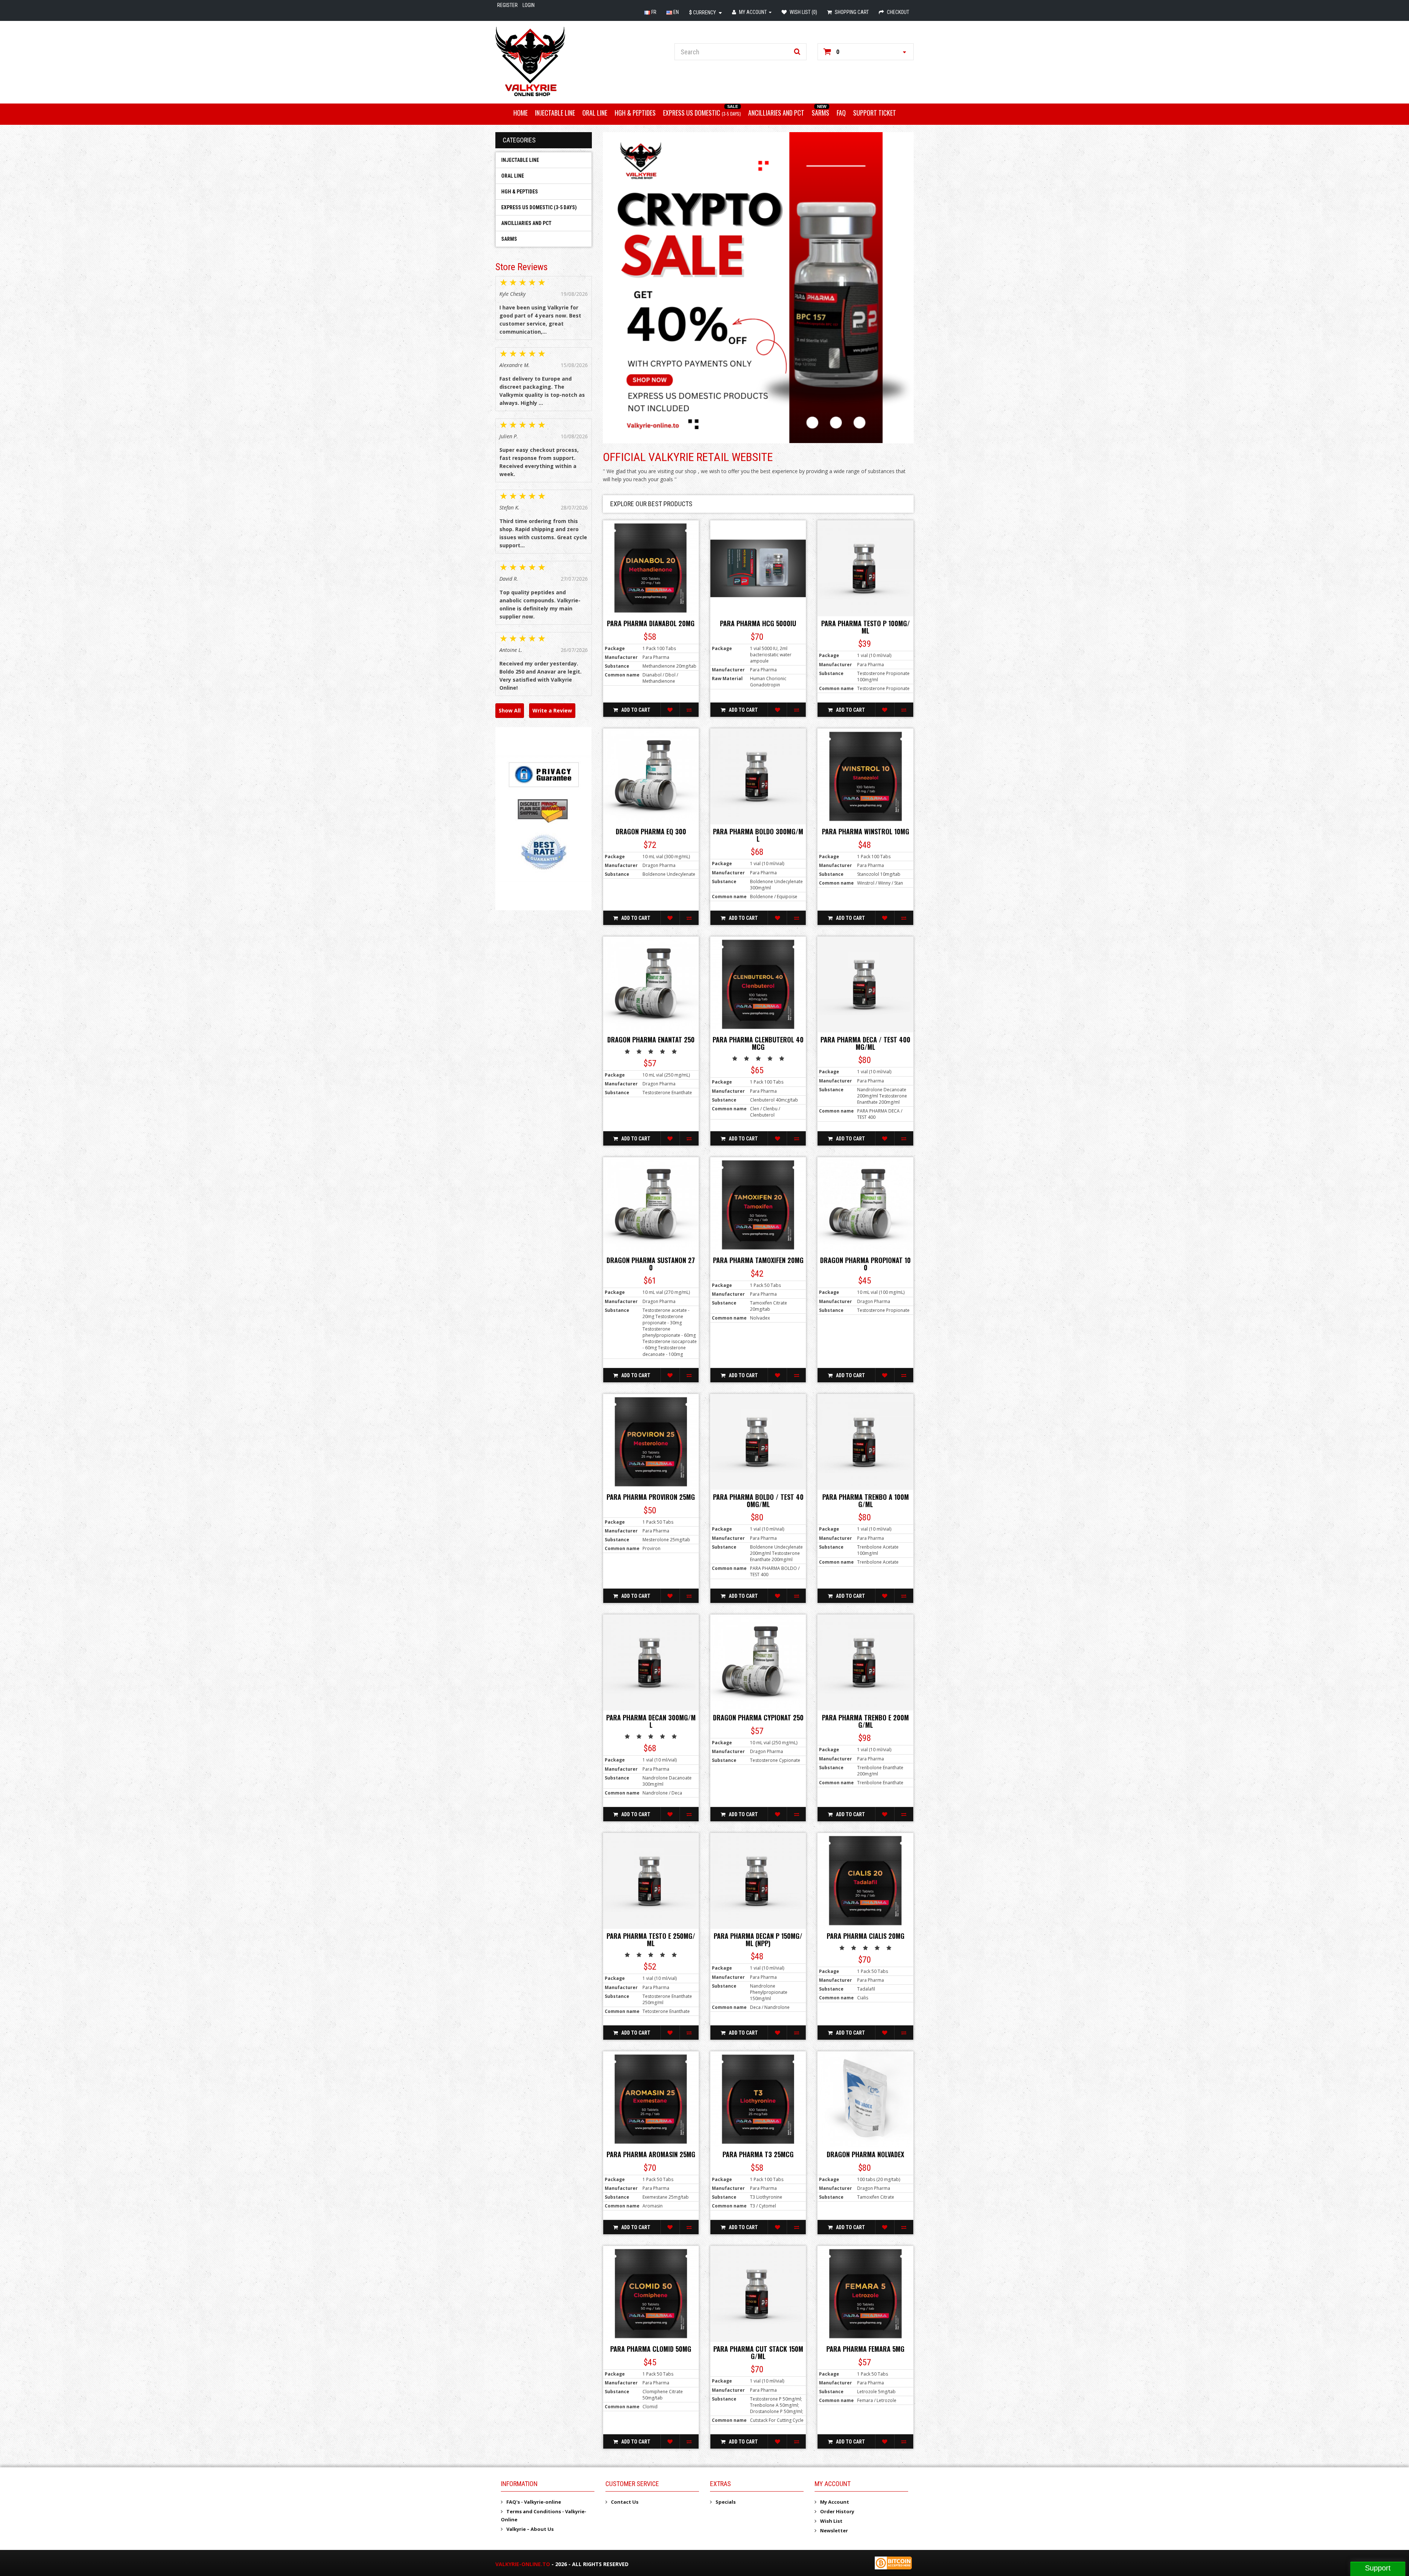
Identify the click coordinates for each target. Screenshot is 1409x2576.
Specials (726, 2502)
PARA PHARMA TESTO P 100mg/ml (866, 627)
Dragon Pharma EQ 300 (651, 831)
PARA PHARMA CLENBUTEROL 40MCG (758, 1043)
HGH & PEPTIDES (635, 113)
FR (653, 12)
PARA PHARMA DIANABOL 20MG (651, 623)
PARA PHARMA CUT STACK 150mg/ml (758, 2352)
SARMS (820, 113)
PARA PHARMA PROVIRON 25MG (651, 1497)
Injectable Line (555, 113)
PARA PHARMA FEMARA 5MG (865, 2349)
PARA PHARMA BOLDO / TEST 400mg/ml (758, 1501)
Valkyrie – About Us (530, 2529)
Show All (510, 710)
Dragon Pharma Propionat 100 (865, 1264)
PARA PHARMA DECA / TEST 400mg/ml (865, 1043)
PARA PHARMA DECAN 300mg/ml (651, 1721)
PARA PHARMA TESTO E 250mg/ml (651, 1940)
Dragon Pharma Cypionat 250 (758, 1717)
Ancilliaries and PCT (776, 113)
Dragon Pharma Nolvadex (865, 2154)
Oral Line (595, 113)
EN (676, 12)
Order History (837, 2511)
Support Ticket (875, 113)
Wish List (831, 2521)
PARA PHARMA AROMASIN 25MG (651, 2154)
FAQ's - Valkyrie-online (534, 2502)
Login (529, 5)
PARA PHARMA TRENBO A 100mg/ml (866, 1501)
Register (507, 5)
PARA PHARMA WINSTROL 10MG (866, 831)
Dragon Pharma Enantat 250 (651, 1040)
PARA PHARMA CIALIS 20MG (866, 1936)
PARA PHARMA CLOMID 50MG (651, 2349)
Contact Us (625, 2502)
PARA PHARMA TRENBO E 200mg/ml (865, 1721)
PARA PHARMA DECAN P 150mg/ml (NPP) (758, 1940)
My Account (835, 2502)
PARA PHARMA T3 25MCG (758, 2154)
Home (520, 113)
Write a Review (552, 710)
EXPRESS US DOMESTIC (702, 113)
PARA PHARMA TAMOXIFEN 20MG (758, 1260)
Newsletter (834, 2530)
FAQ (841, 113)
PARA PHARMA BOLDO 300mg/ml (758, 835)
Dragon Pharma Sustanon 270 (651, 1264)
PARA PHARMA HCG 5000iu (758, 623)
